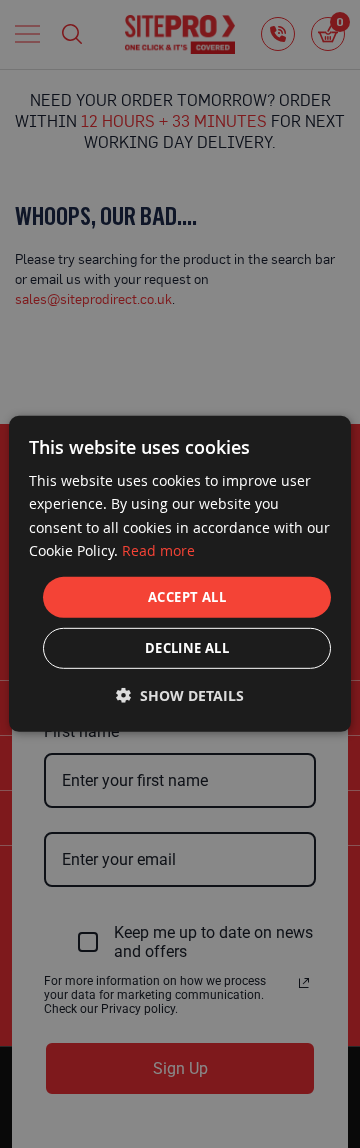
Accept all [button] (187, 597)
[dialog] (180, 574)
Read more (158, 549)
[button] (180, 695)
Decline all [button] (187, 648)
